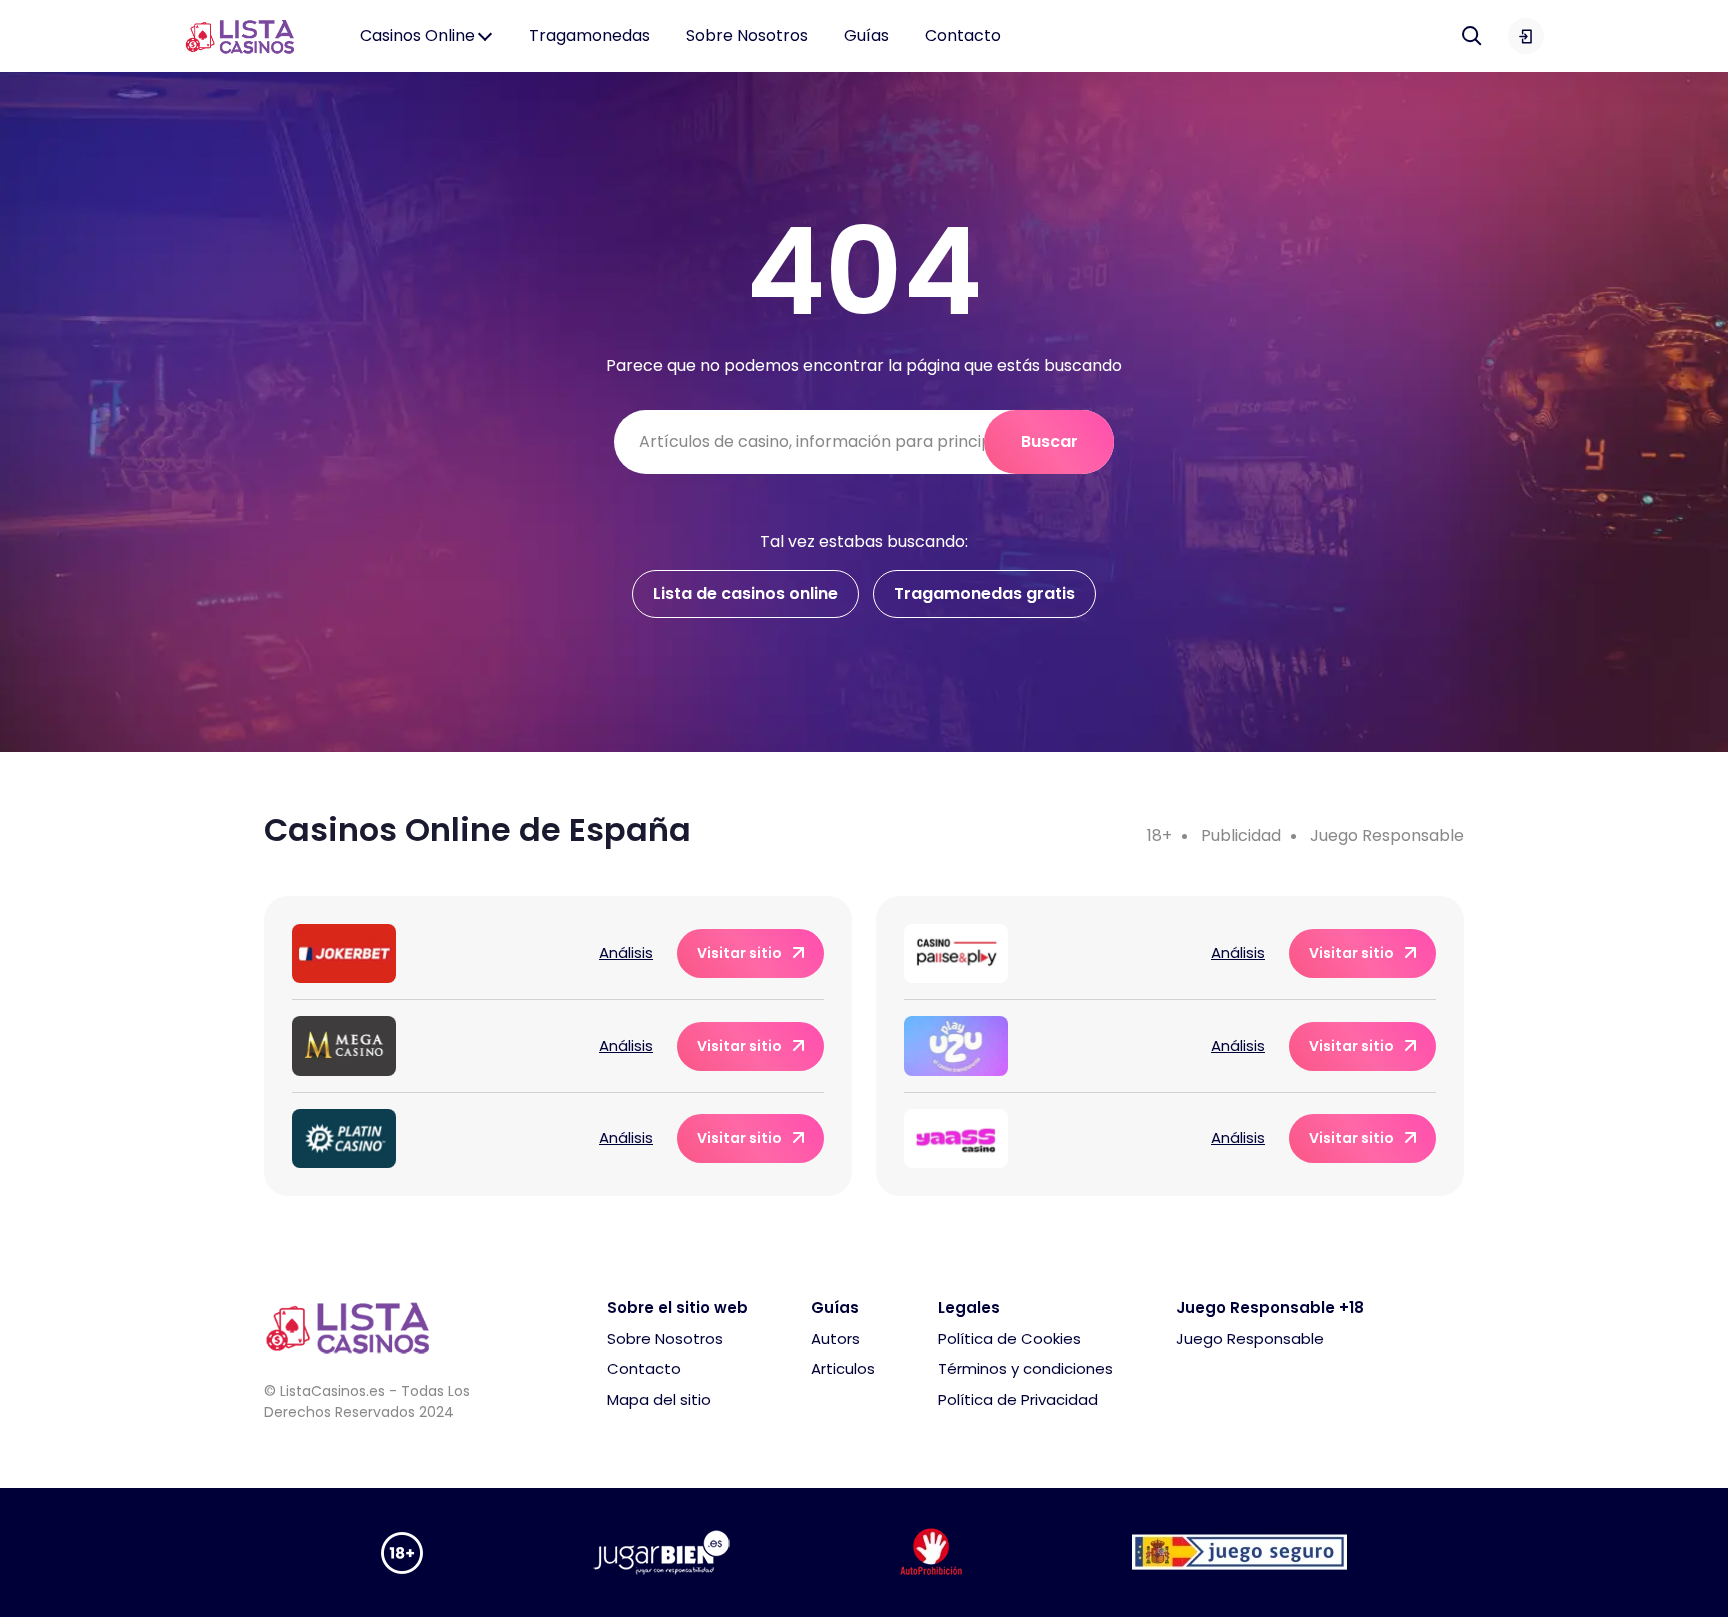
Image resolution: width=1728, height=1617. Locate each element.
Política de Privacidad (1018, 1399)
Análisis (626, 952)
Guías (866, 35)
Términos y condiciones (1025, 1368)
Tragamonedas (589, 35)
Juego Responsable (1387, 835)
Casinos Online (417, 35)
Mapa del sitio (659, 1399)
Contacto (963, 35)
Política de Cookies (1009, 1338)
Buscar (1049, 441)
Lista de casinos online (745, 593)
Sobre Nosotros (747, 35)
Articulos (843, 1368)
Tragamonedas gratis (984, 593)
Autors (835, 1338)
